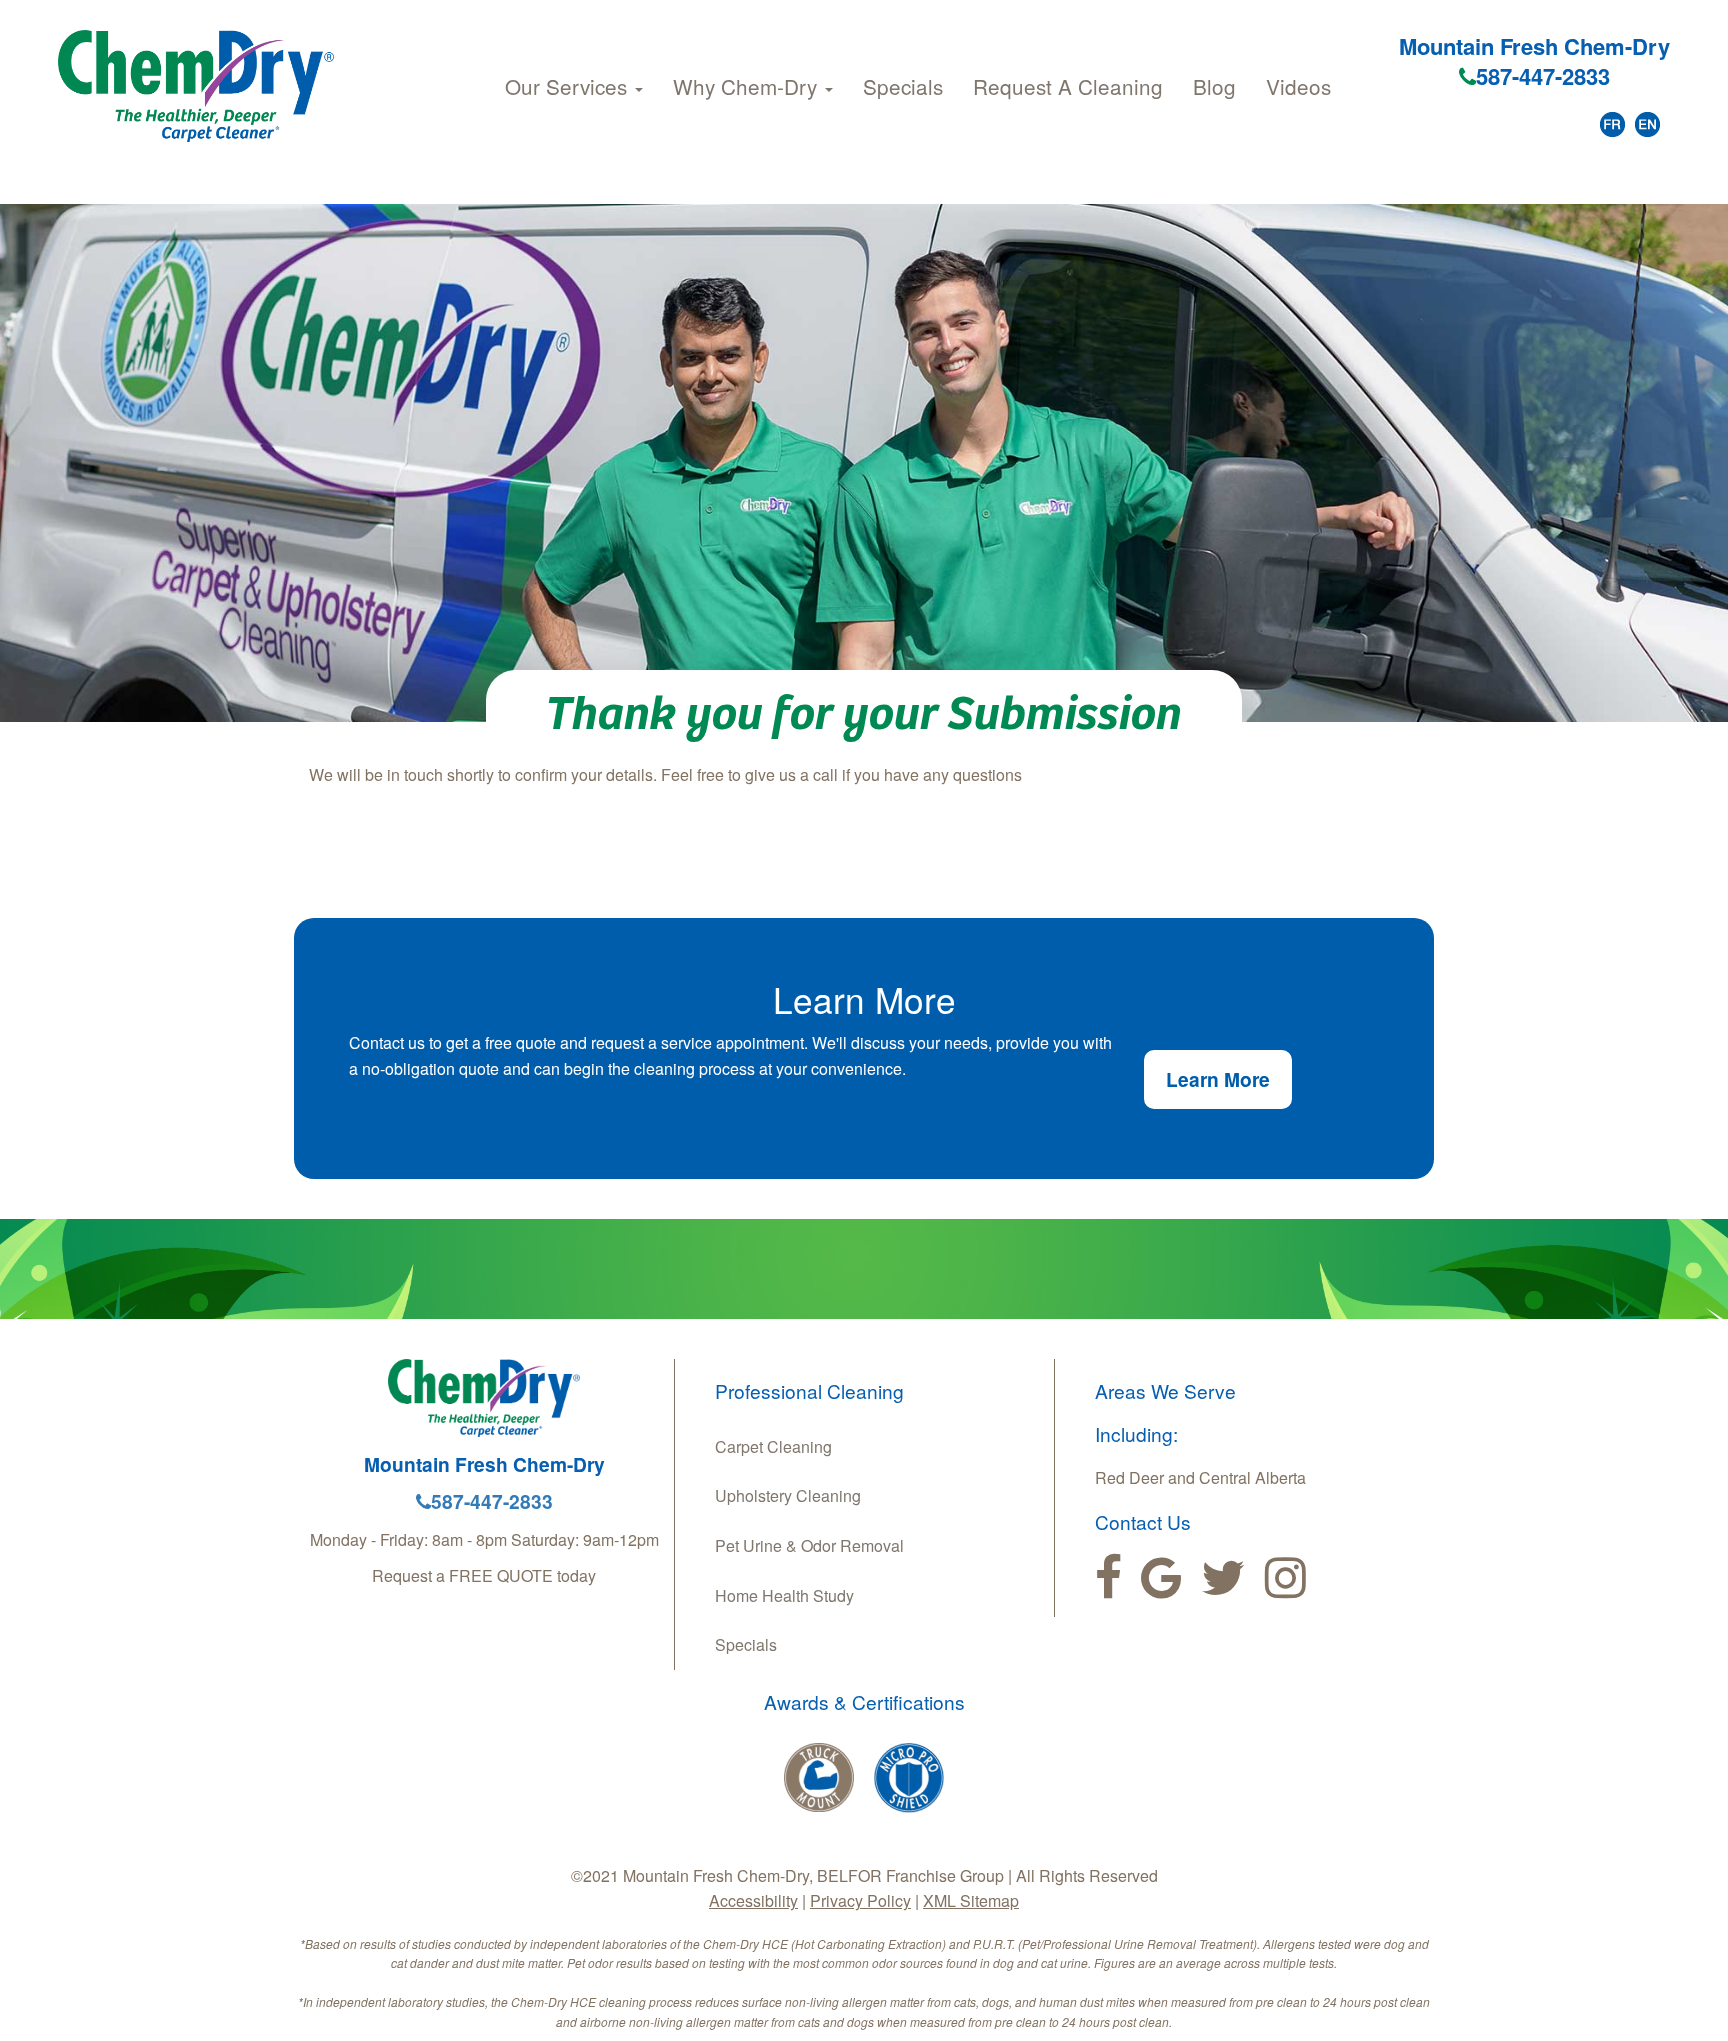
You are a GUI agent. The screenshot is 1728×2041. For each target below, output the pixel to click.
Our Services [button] (569, 86)
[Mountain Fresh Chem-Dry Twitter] (1223, 1578)
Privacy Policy (860, 1900)
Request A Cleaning (1068, 86)
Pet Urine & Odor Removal (809, 1545)
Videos (1298, 86)
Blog (1214, 86)
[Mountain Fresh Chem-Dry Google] (1161, 1578)
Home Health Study (784, 1595)
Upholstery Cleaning (788, 1495)
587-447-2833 (1543, 76)
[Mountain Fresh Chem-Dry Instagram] (1285, 1578)
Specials (903, 86)
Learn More (1218, 1079)
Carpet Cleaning (773, 1446)
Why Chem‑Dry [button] (748, 86)
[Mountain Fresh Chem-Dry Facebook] (1108, 1578)
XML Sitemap (971, 1900)
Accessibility (753, 1900)
